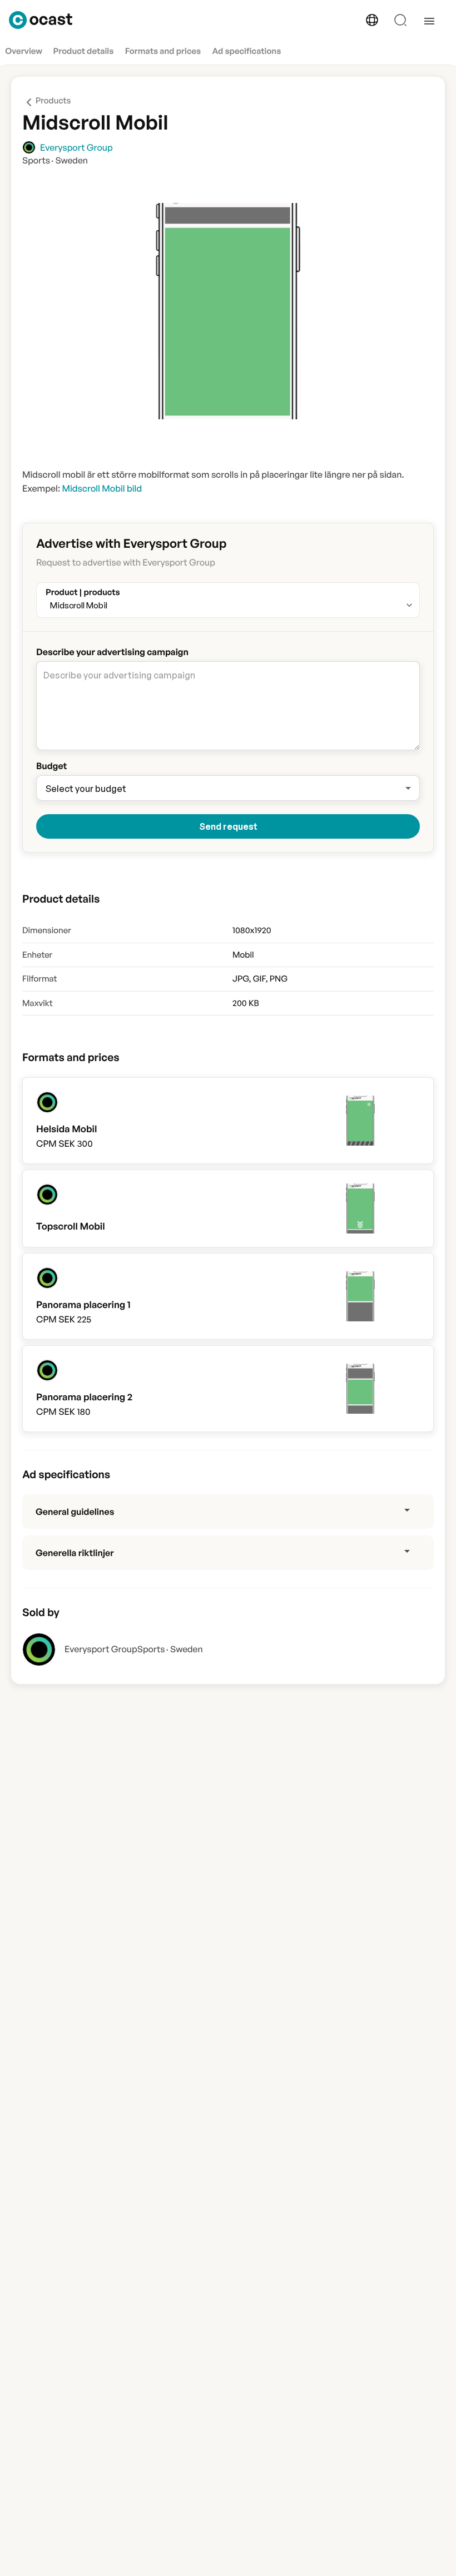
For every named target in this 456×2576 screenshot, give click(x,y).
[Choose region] (372, 20)
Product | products (83, 590)
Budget (51, 766)
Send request (228, 826)
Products (53, 100)
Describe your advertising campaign (112, 652)
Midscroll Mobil (79, 605)
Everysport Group (101, 1649)
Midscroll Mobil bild (102, 488)
